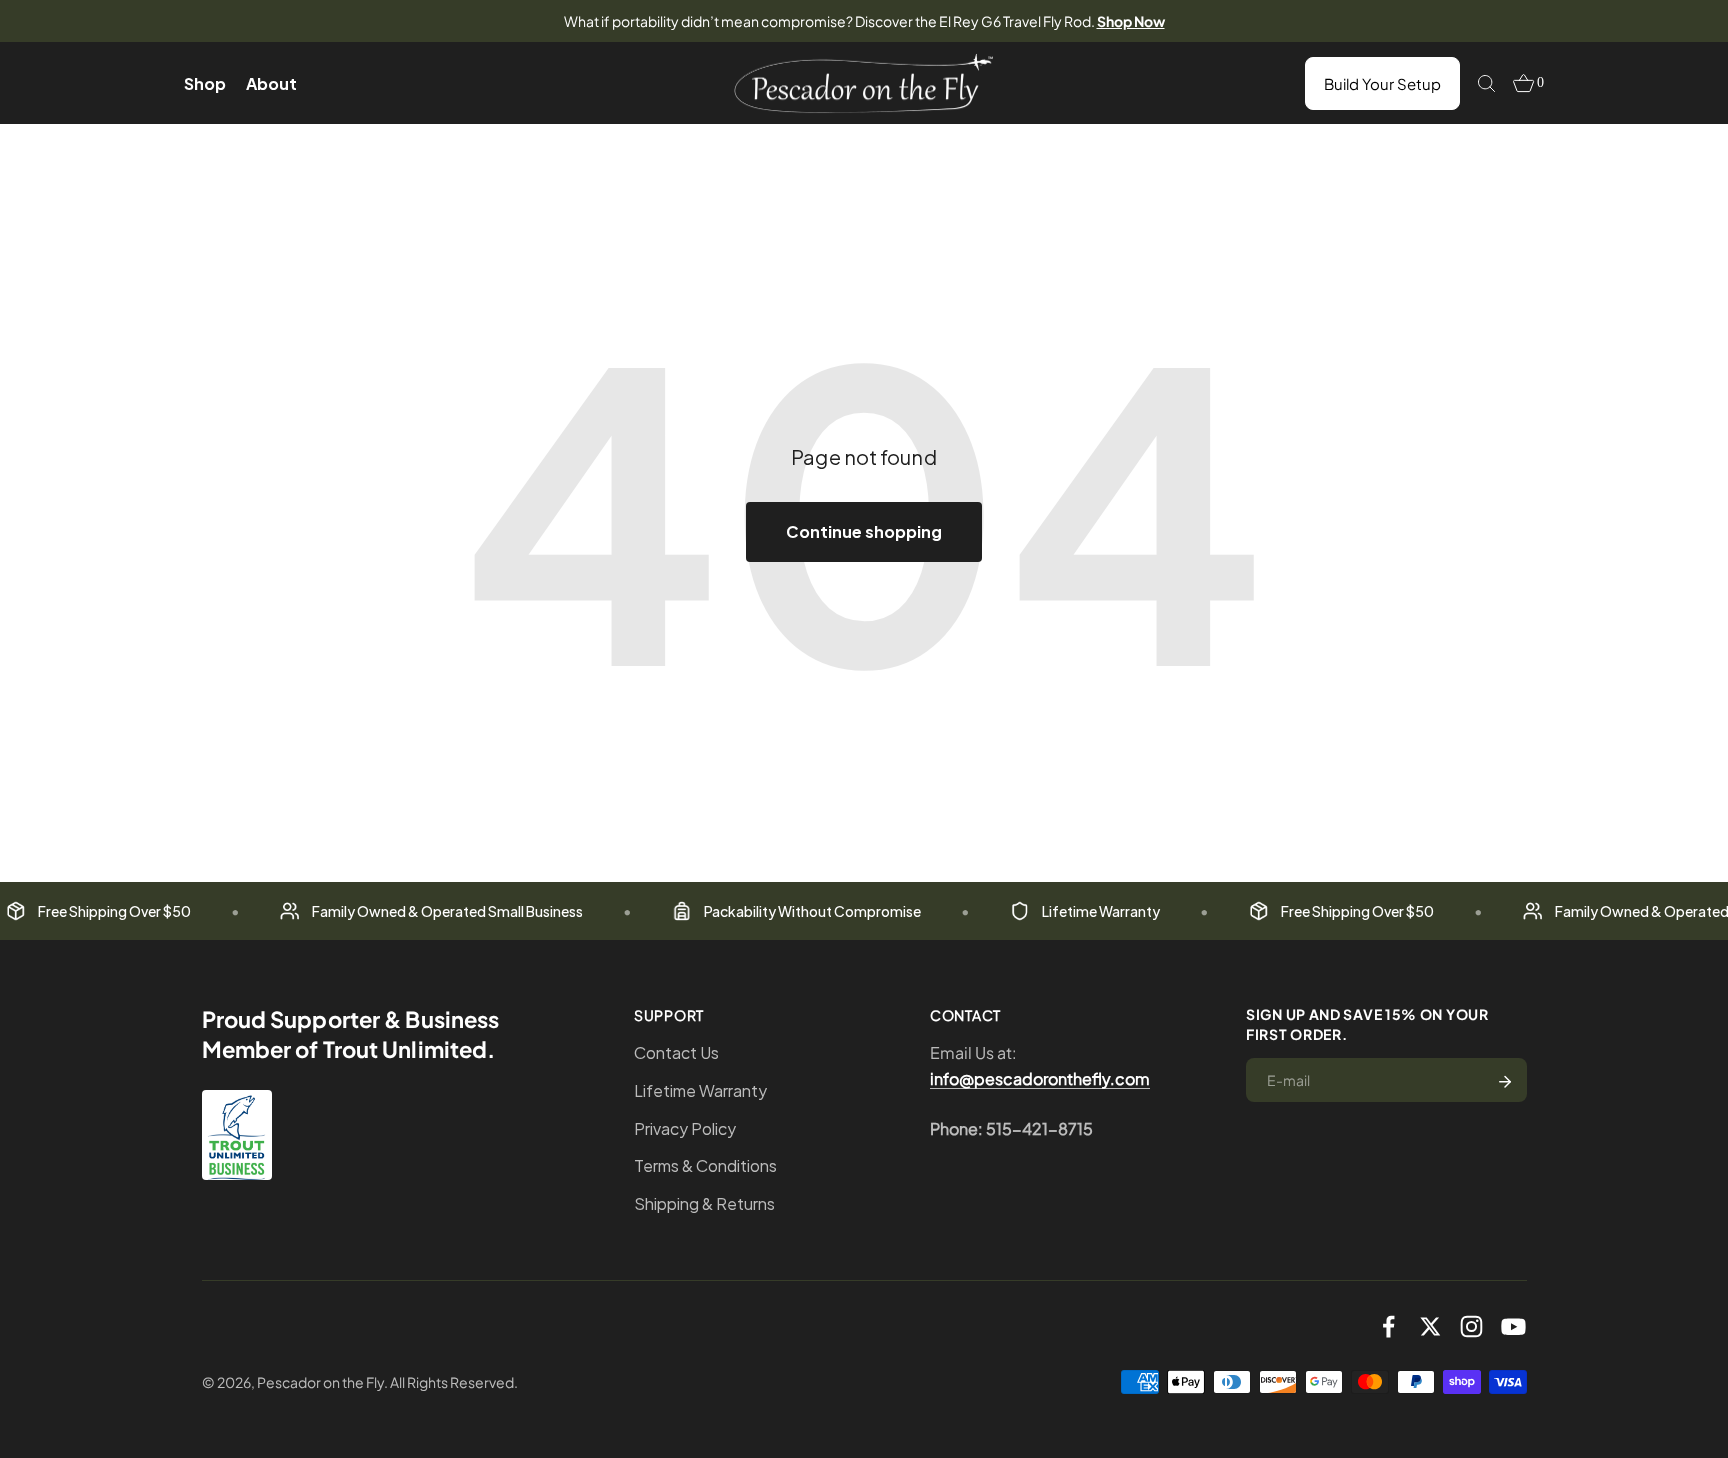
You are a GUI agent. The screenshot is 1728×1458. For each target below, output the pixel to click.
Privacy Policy (685, 1128)
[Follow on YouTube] (1513, 1326)
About (271, 83)
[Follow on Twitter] (1430, 1326)
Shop (205, 83)
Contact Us (676, 1052)
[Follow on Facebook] (1388, 1326)
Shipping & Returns (704, 1203)
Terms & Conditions (705, 1165)
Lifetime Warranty (700, 1090)
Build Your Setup (1382, 83)
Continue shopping (864, 531)
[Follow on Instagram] (1471, 1326)
